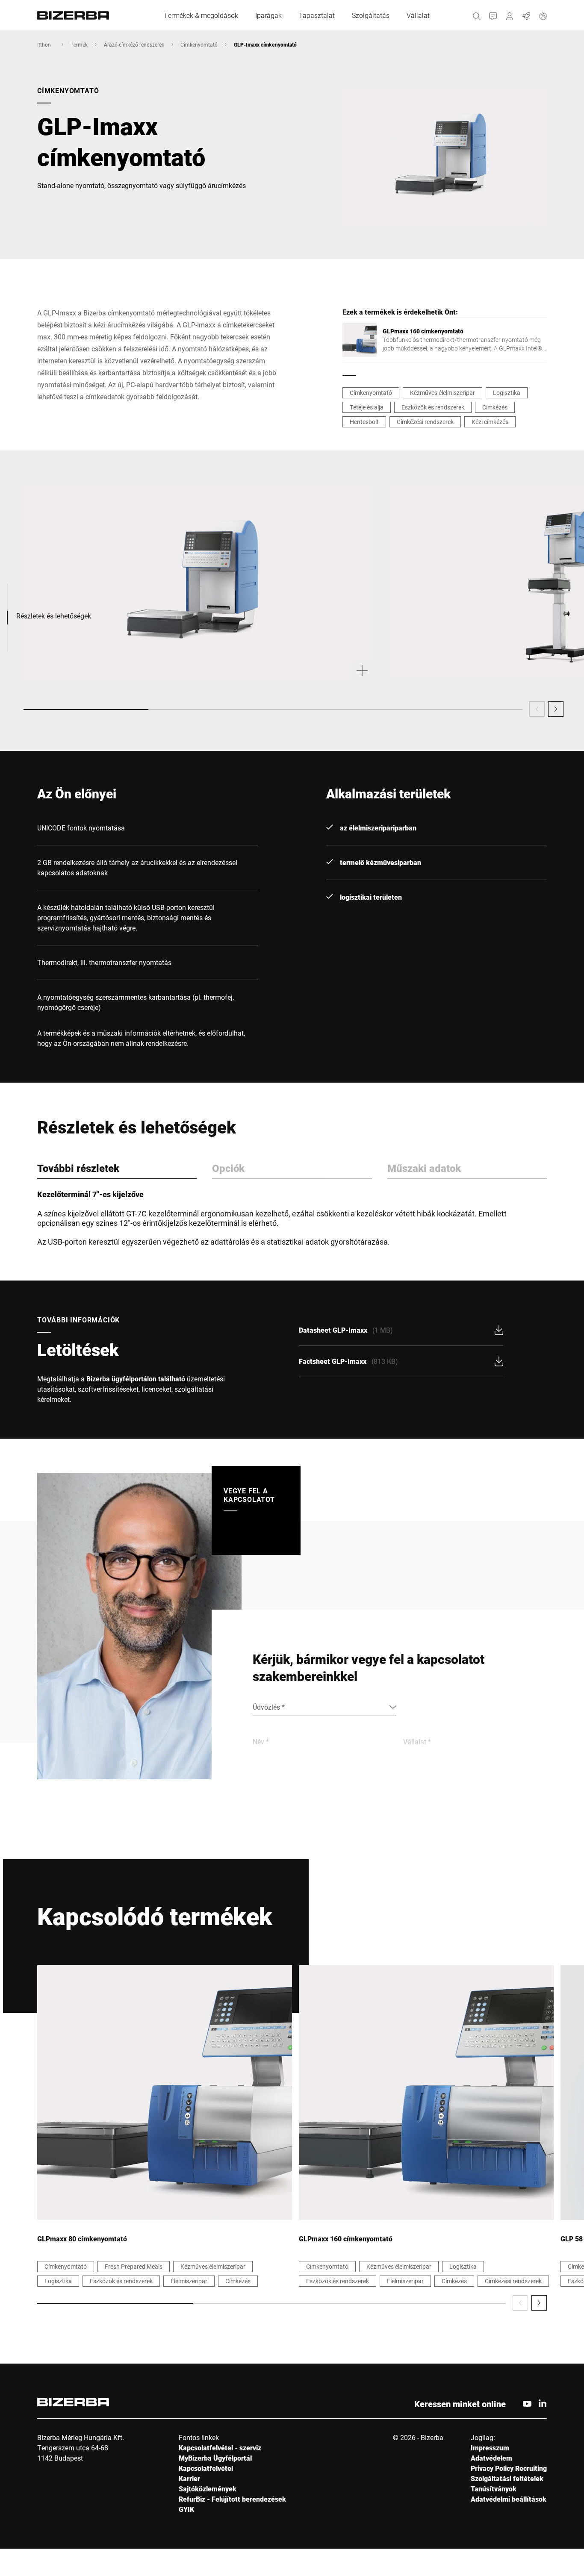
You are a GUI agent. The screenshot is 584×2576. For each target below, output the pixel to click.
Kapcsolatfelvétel (206, 2468)
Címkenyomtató (199, 44)
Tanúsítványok (494, 2489)
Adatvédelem (491, 2458)
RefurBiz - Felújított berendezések (232, 2499)
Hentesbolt (364, 422)
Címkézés (495, 407)
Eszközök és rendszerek (433, 407)
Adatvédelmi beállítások (509, 2499)
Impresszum (490, 2448)
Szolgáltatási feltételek (507, 2478)
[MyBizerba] (510, 15)
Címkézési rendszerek (425, 422)
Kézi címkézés (490, 422)
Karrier (189, 2478)
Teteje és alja (367, 407)
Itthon (44, 44)
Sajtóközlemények (208, 2489)
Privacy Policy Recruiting (509, 2468)
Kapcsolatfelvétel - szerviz (220, 2448)
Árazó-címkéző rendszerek (134, 44)
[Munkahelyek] (526, 15)
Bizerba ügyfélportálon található (136, 1379)
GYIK (186, 2509)
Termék (79, 44)
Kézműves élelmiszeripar (442, 393)
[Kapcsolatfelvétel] (493, 15)
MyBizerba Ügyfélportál (215, 2458)
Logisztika (507, 393)
